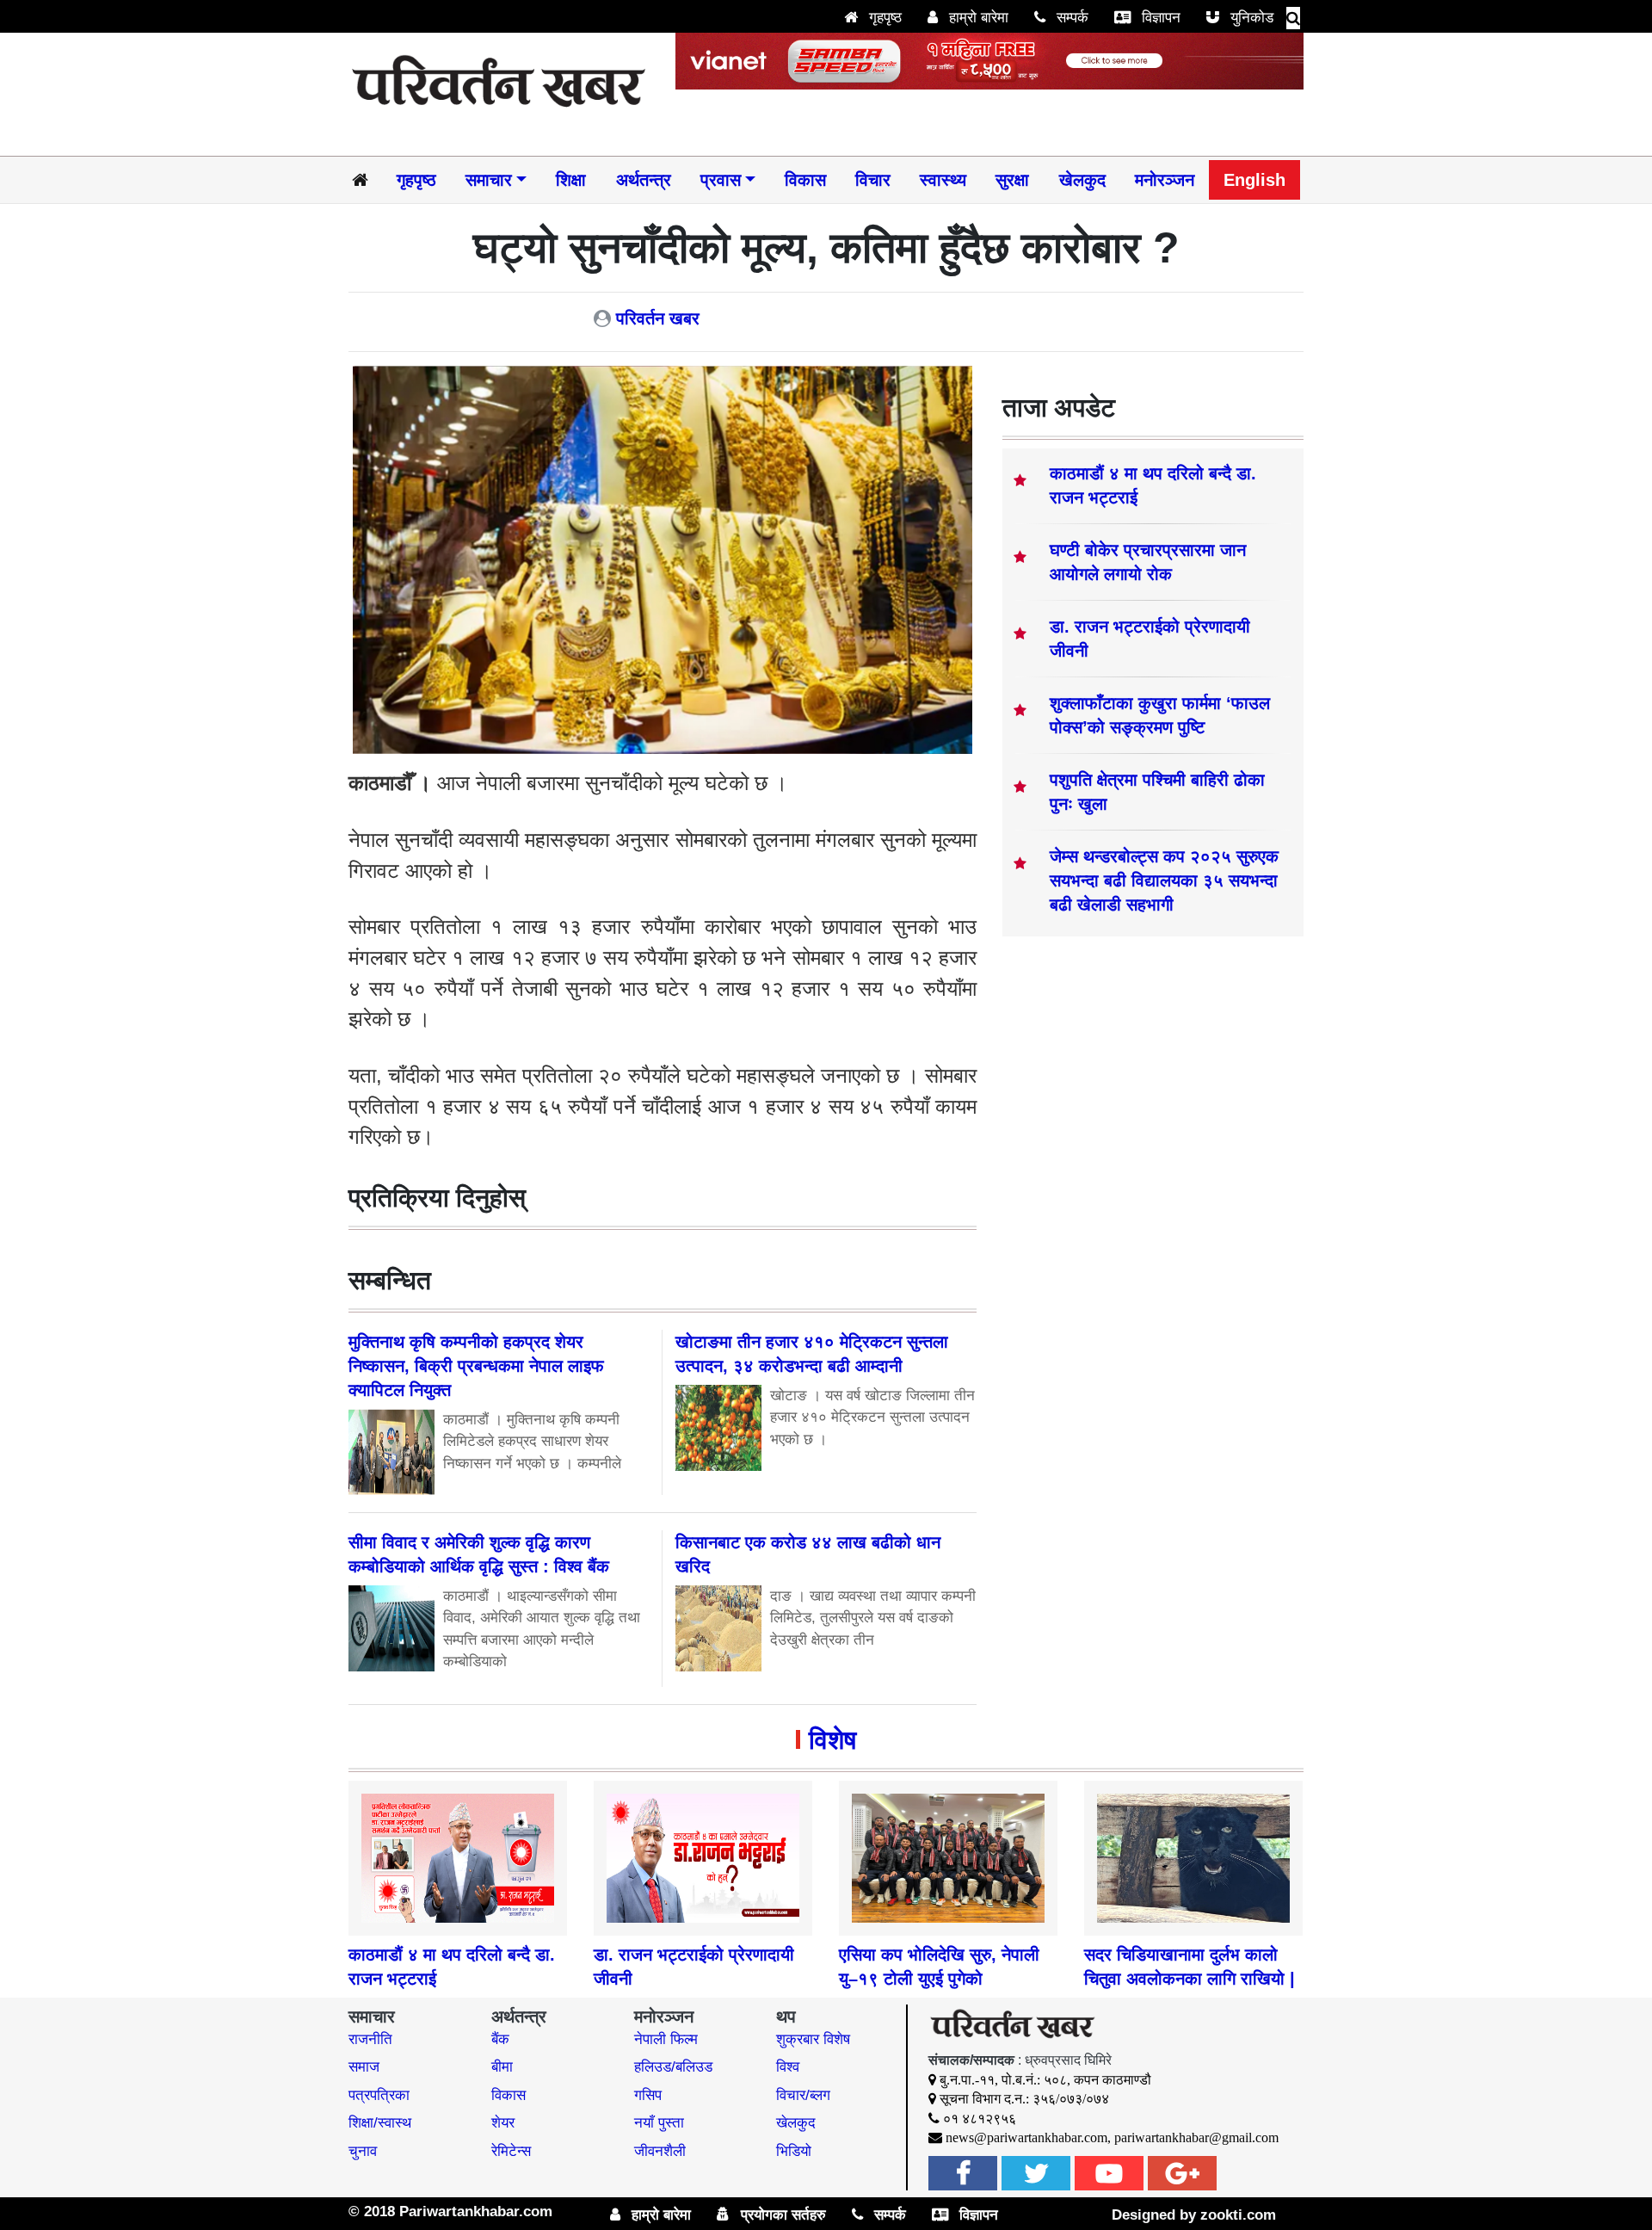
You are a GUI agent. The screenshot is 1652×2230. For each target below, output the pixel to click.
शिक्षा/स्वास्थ (380, 2123)
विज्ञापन (1159, 18)
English (1254, 180)
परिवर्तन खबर (658, 318)
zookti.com (1238, 2215)
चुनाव (363, 2151)
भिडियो (794, 2151)
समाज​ (364, 2067)
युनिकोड (1250, 18)
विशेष (832, 1740)
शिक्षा (571, 180)
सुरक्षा (1012, 180)
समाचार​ (489, 180)
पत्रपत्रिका (379, 2095)
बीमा (502, 2067)
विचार (873, 180)
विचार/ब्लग (803, 2095)
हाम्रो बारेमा (977, 18)
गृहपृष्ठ (883, 18)
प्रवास (721, 180)
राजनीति (370, 2039)
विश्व (788, 2067)
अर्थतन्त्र (644, 180)
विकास (805, 180)
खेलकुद (1082, 180)
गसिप (648, 2095)
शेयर (503, 2123)
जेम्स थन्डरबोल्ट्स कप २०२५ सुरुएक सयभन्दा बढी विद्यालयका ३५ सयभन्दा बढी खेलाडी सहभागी (1164, 880)
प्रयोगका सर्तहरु (781, 2215)
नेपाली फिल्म (666, 2039)
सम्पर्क (1070, 18)
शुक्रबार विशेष (813, 2039)
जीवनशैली (660, 2151)
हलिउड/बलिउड (673, 2067)
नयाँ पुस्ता (659, 2123)
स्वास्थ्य (943, 180)
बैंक (500, 2039)
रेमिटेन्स (511, 2151)
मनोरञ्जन (1165, 180)
